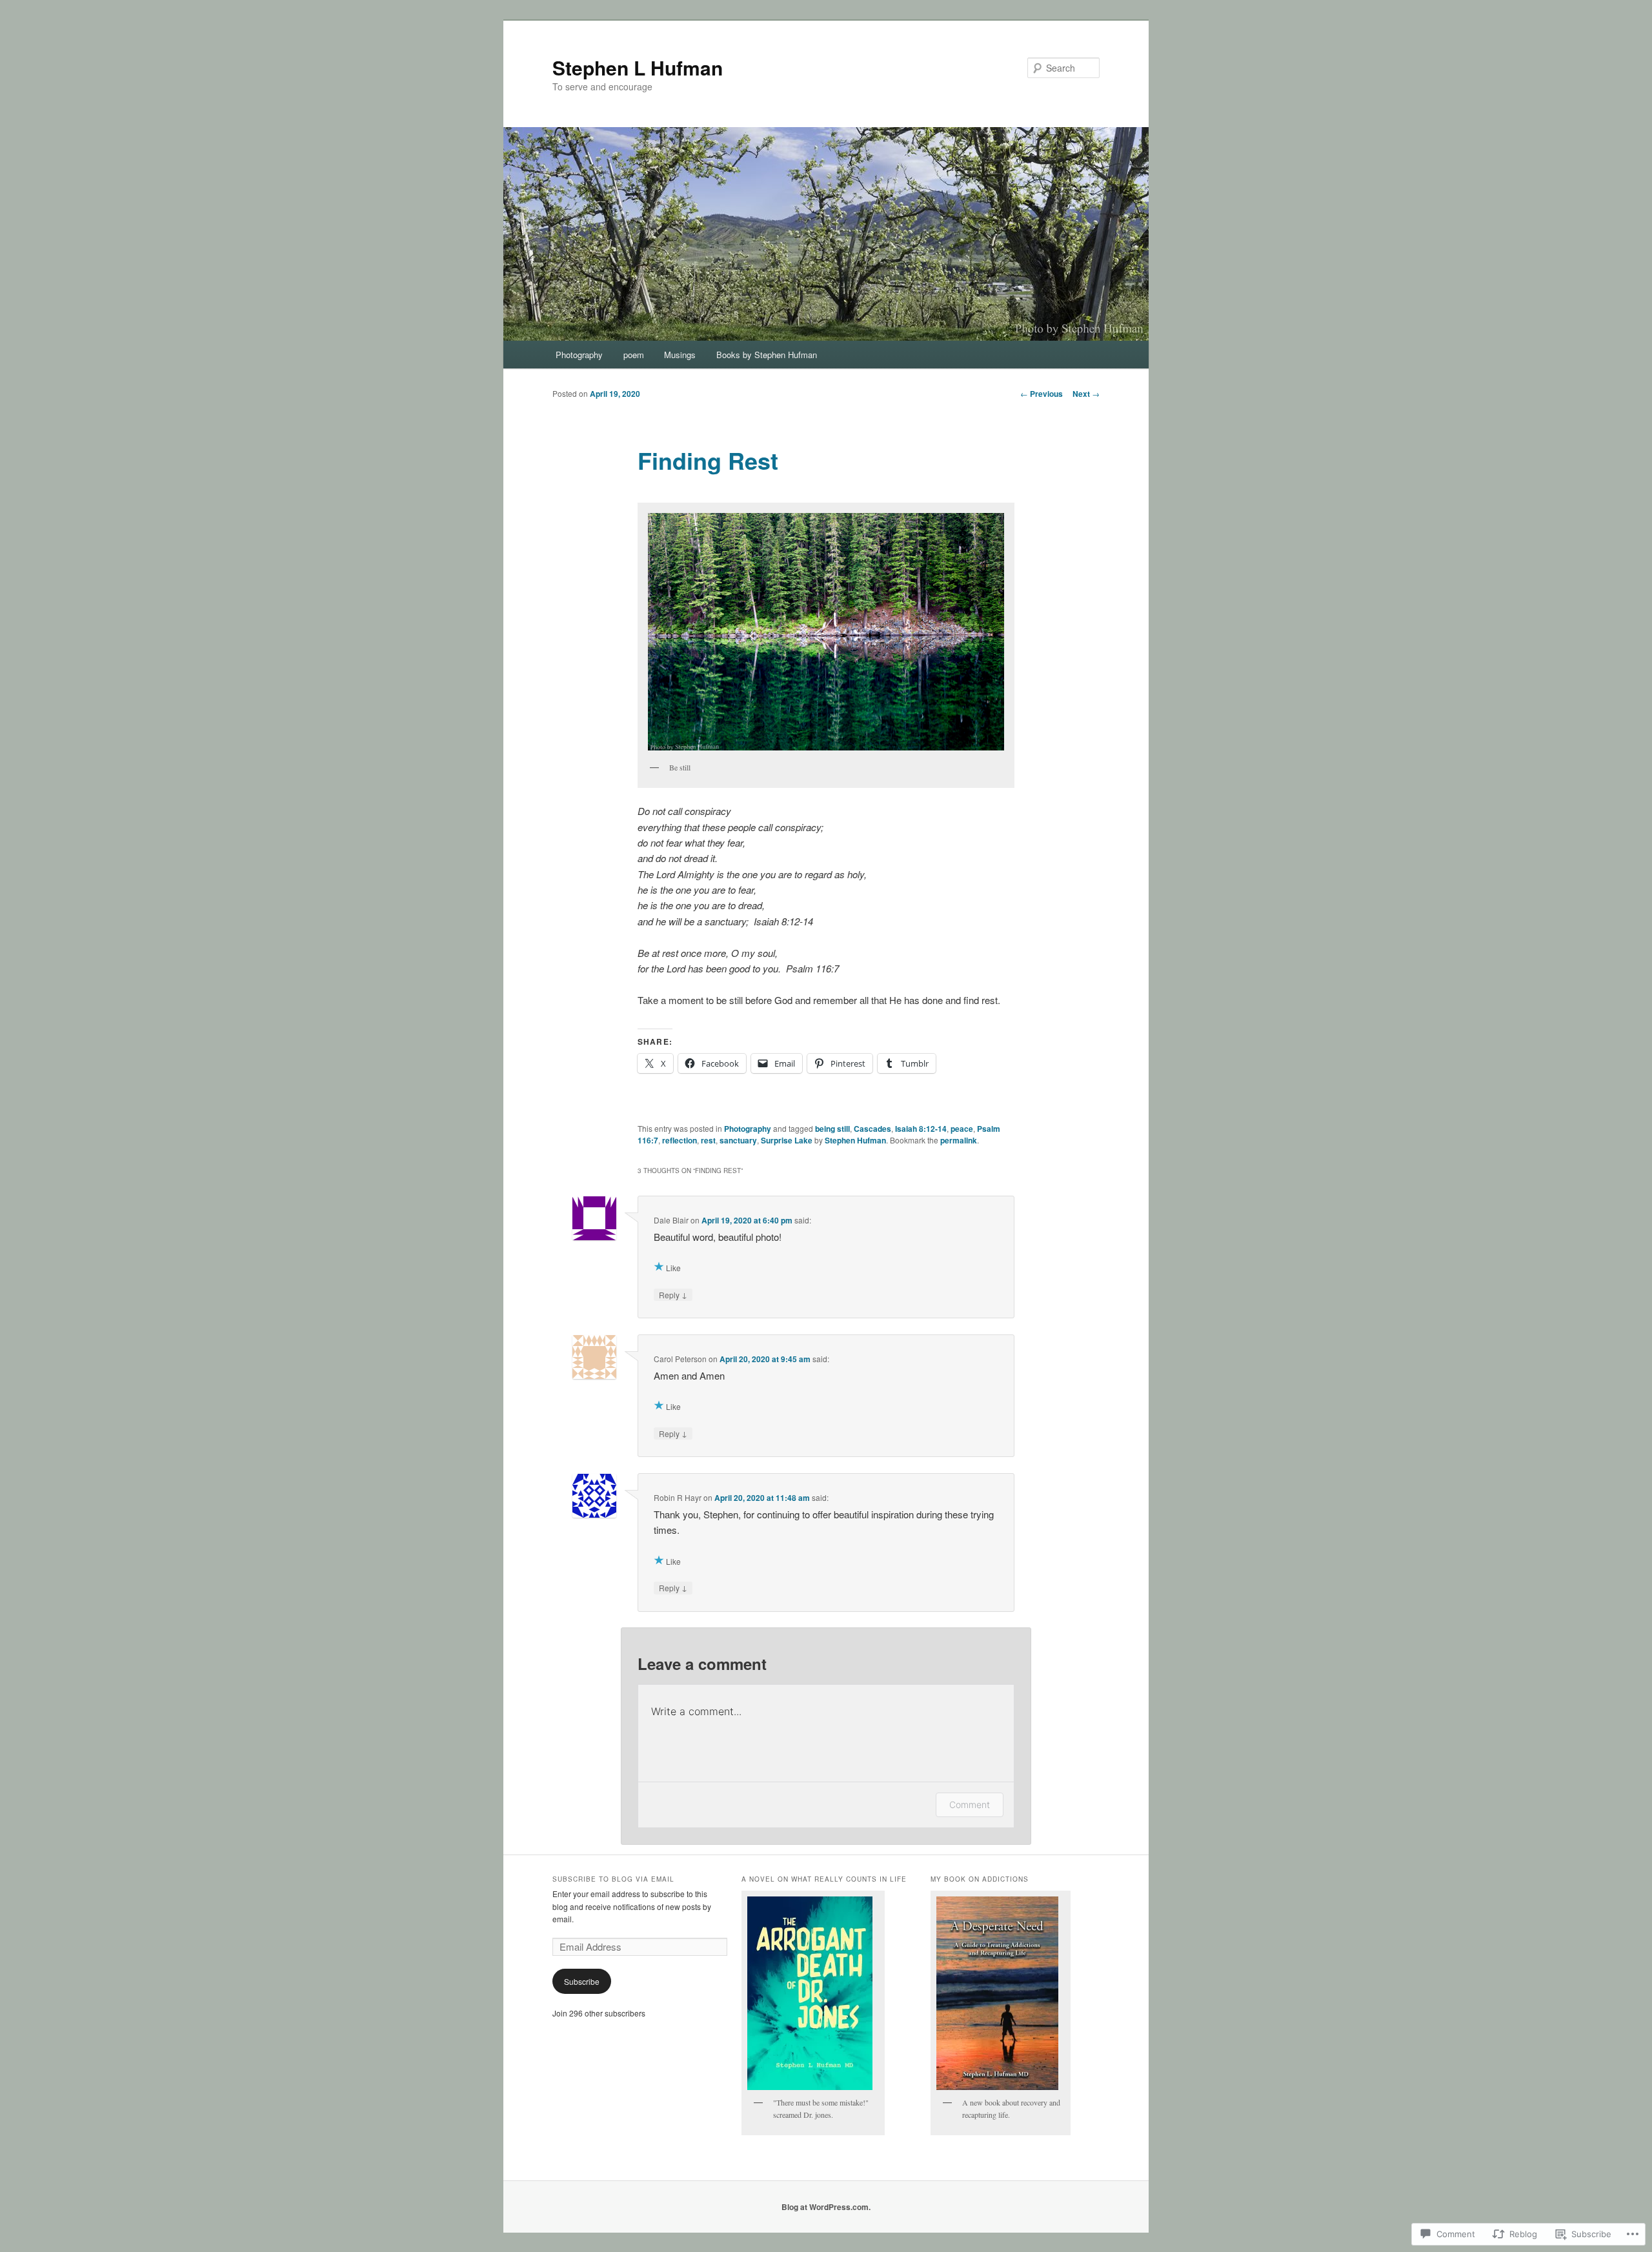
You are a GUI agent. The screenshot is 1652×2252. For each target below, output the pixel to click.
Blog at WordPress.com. (826, 2207)
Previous (1042, 394)
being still (832, 1129)
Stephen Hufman (855, 1140)
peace (962, 1129)
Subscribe (582, 1981)
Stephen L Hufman (638, 67)
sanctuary (738, 1140)
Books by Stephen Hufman (767, 355)
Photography (579, 355)
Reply (673, 1294)
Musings (680, 355)
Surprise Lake (787, 1140)
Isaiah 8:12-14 (921, 1129)
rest (708, 1140)
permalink (959, 1140)
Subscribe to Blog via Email (613, 1879)
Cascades (872, 1129)
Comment (970, 1805)
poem (634, 355)
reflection (680, 1140)
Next (1086, 394)
